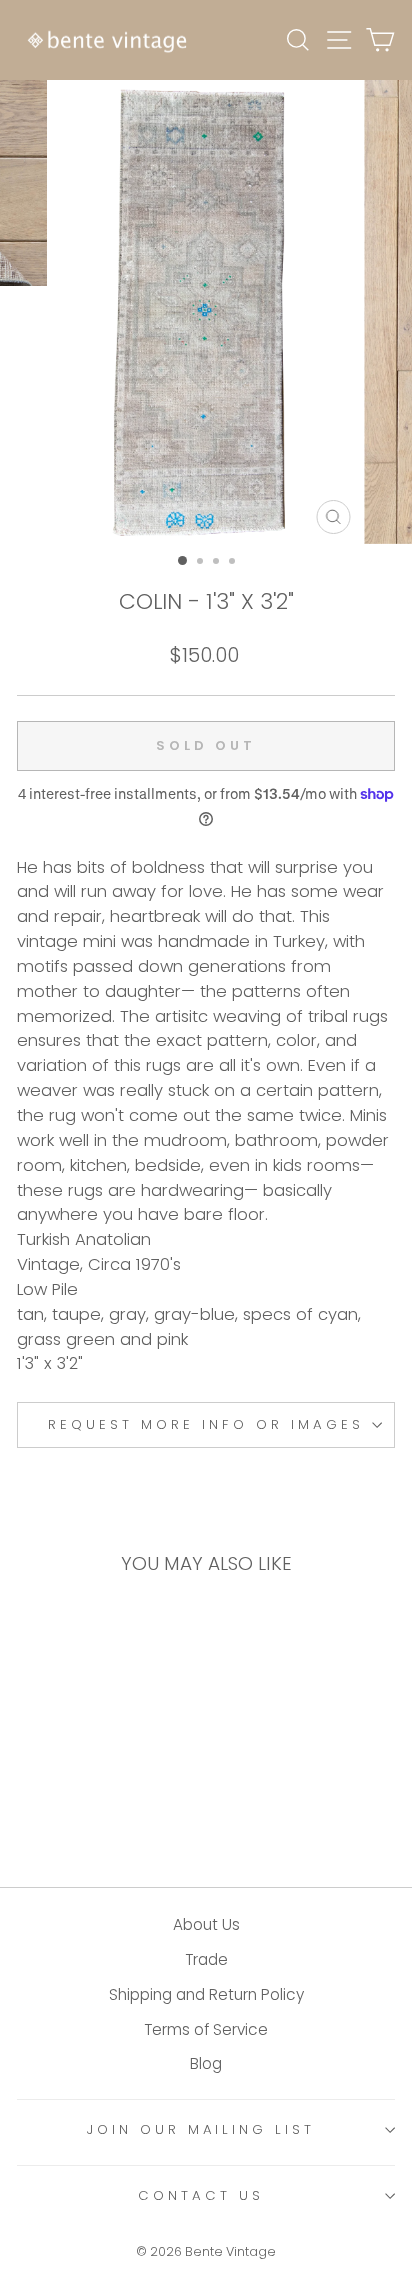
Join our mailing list (201, 2129)
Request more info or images (205, 1424)
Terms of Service (206, 2029)
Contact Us (201, 2195)
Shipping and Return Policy (206, 1994)
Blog (206, 2063)
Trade (206, 1959)
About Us (206, 1924)
